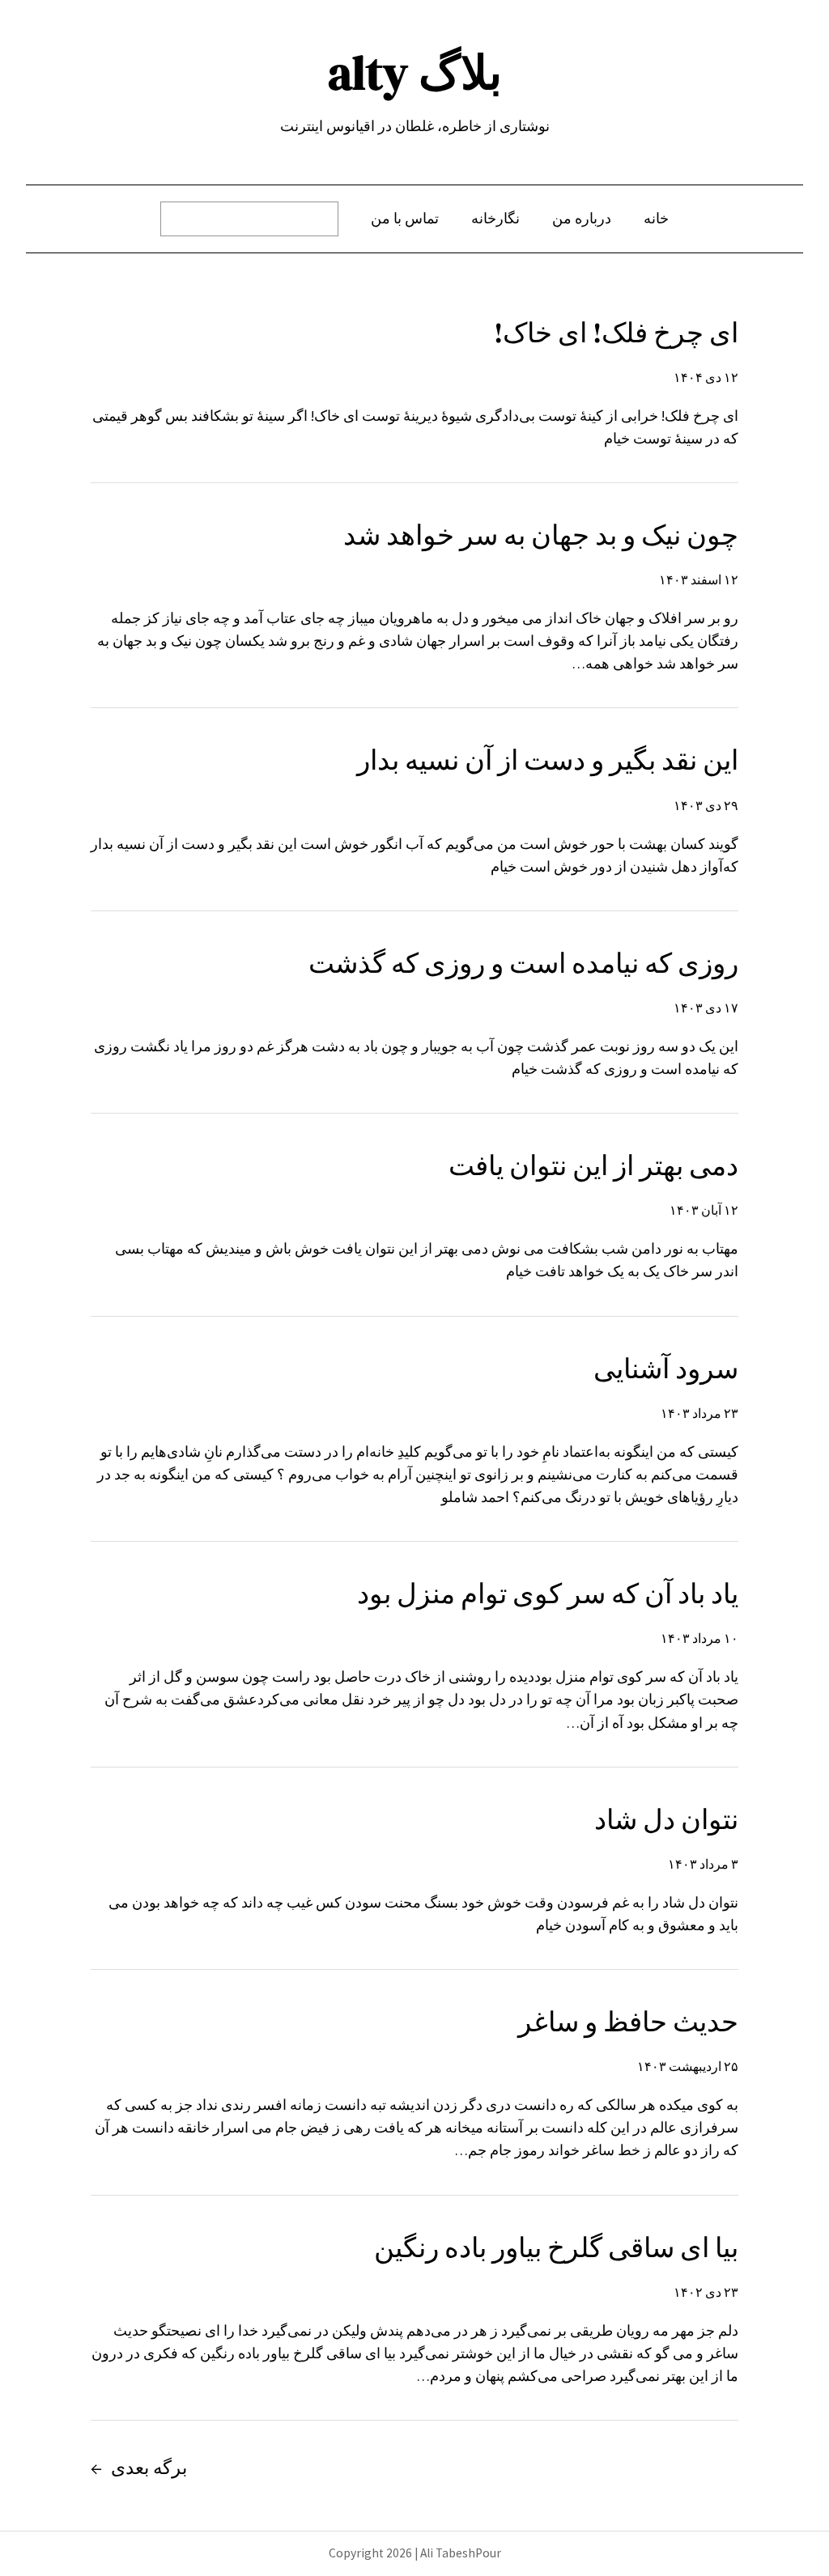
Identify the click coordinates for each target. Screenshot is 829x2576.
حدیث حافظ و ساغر (628, 2022)
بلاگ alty (415, 73)
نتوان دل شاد (666, 1819)
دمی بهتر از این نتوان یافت (593, 1165)
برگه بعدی (139, 2468)
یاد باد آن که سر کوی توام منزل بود (548, 1594)
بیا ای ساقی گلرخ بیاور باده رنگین (556, 2247)
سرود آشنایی (666, 1369)
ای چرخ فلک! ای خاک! (616, 333)
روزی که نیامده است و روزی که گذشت (523, 963)
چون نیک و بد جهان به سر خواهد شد (541, 535)
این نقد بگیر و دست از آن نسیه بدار (548, 760)
